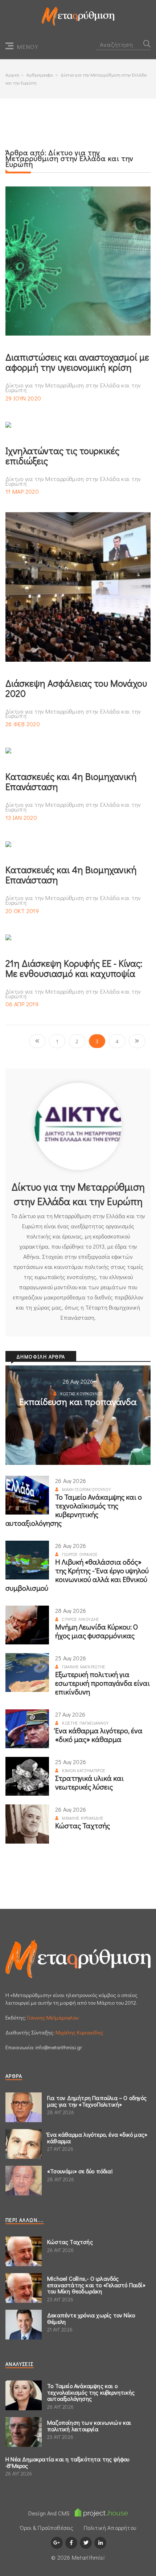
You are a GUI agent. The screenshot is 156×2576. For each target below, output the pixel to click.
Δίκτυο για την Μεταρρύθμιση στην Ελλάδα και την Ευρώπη (73, 388)
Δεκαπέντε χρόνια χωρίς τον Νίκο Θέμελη (91, 2318)
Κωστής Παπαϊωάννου (85, 1723)
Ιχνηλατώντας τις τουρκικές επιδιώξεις (62, 456)
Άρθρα (14, 2076)
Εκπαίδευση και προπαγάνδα (78, 1402)
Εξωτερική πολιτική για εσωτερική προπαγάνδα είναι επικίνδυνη (102, 1683)
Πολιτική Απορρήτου (110, 2528)
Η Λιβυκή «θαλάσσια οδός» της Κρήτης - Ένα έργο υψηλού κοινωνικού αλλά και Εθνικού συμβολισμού (77, 1575)
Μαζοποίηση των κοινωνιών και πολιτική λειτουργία (89, 2426)
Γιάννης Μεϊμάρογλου (53, 2017)
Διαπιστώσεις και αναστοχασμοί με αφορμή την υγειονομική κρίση (77, 362)
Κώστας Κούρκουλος (81, 1393)
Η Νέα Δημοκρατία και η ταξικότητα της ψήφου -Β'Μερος (67, 2462)
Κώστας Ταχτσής (83, 1825)
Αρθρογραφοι (40, 75)
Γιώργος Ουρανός (80, 1554)
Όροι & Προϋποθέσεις (47, 2528)
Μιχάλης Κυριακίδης (83, 1818)
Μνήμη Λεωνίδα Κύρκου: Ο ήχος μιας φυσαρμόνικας (97, 1631)
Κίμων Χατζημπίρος (84, 1770)
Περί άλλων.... (25, 2220)
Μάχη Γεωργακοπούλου (86, 1489)
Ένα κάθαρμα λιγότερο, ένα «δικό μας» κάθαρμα (99, 1735)
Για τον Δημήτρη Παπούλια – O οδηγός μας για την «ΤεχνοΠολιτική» (97, 2101)
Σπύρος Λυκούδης (81, 1619)
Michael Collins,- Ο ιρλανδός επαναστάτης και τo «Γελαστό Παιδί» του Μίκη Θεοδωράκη (96, 2285)
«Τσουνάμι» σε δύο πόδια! (80, 2171)
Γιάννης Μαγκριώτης (84, 1667)
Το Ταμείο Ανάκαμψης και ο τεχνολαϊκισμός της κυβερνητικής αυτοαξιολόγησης (74, 1510)
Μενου (28, 47)
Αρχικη (12, 75)
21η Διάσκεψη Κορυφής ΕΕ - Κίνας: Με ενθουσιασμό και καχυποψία (74, 968)
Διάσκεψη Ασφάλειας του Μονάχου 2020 (76, 688)
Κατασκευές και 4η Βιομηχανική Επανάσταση (71, 781)
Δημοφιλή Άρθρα (41, 1357)
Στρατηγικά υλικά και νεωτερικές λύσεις (89, 1782)
